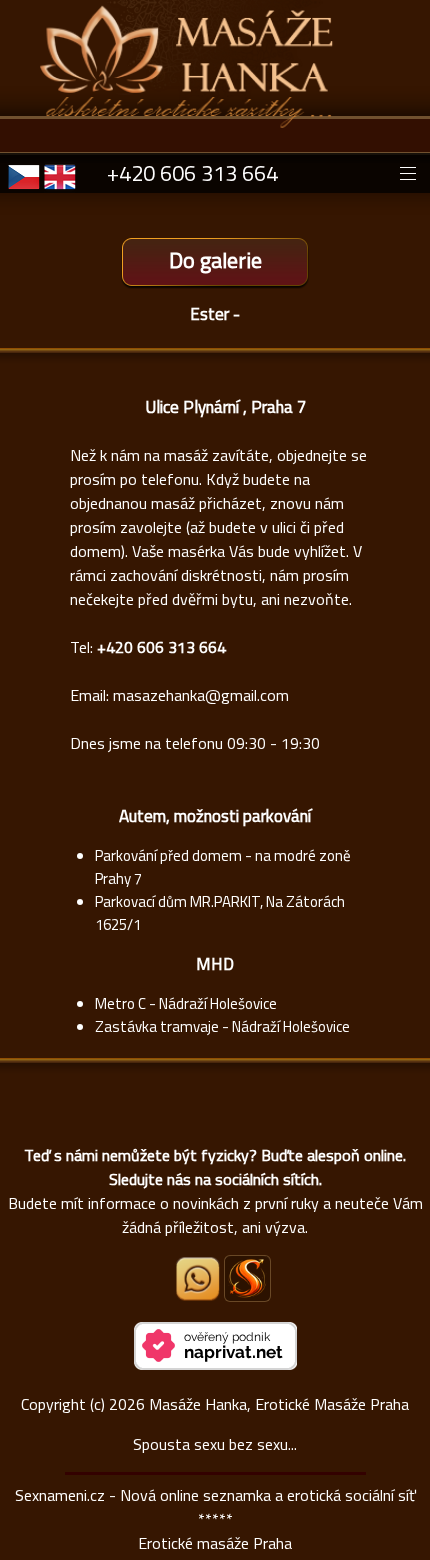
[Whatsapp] (199, 1295)
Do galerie (215, 260)
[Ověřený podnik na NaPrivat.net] (215, 1364)
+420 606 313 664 (192, 173)
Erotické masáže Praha (215, 1543)
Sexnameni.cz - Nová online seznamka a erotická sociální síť (215, 1495)
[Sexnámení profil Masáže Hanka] (247, 1278)
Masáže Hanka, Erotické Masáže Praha (279, 1404)
